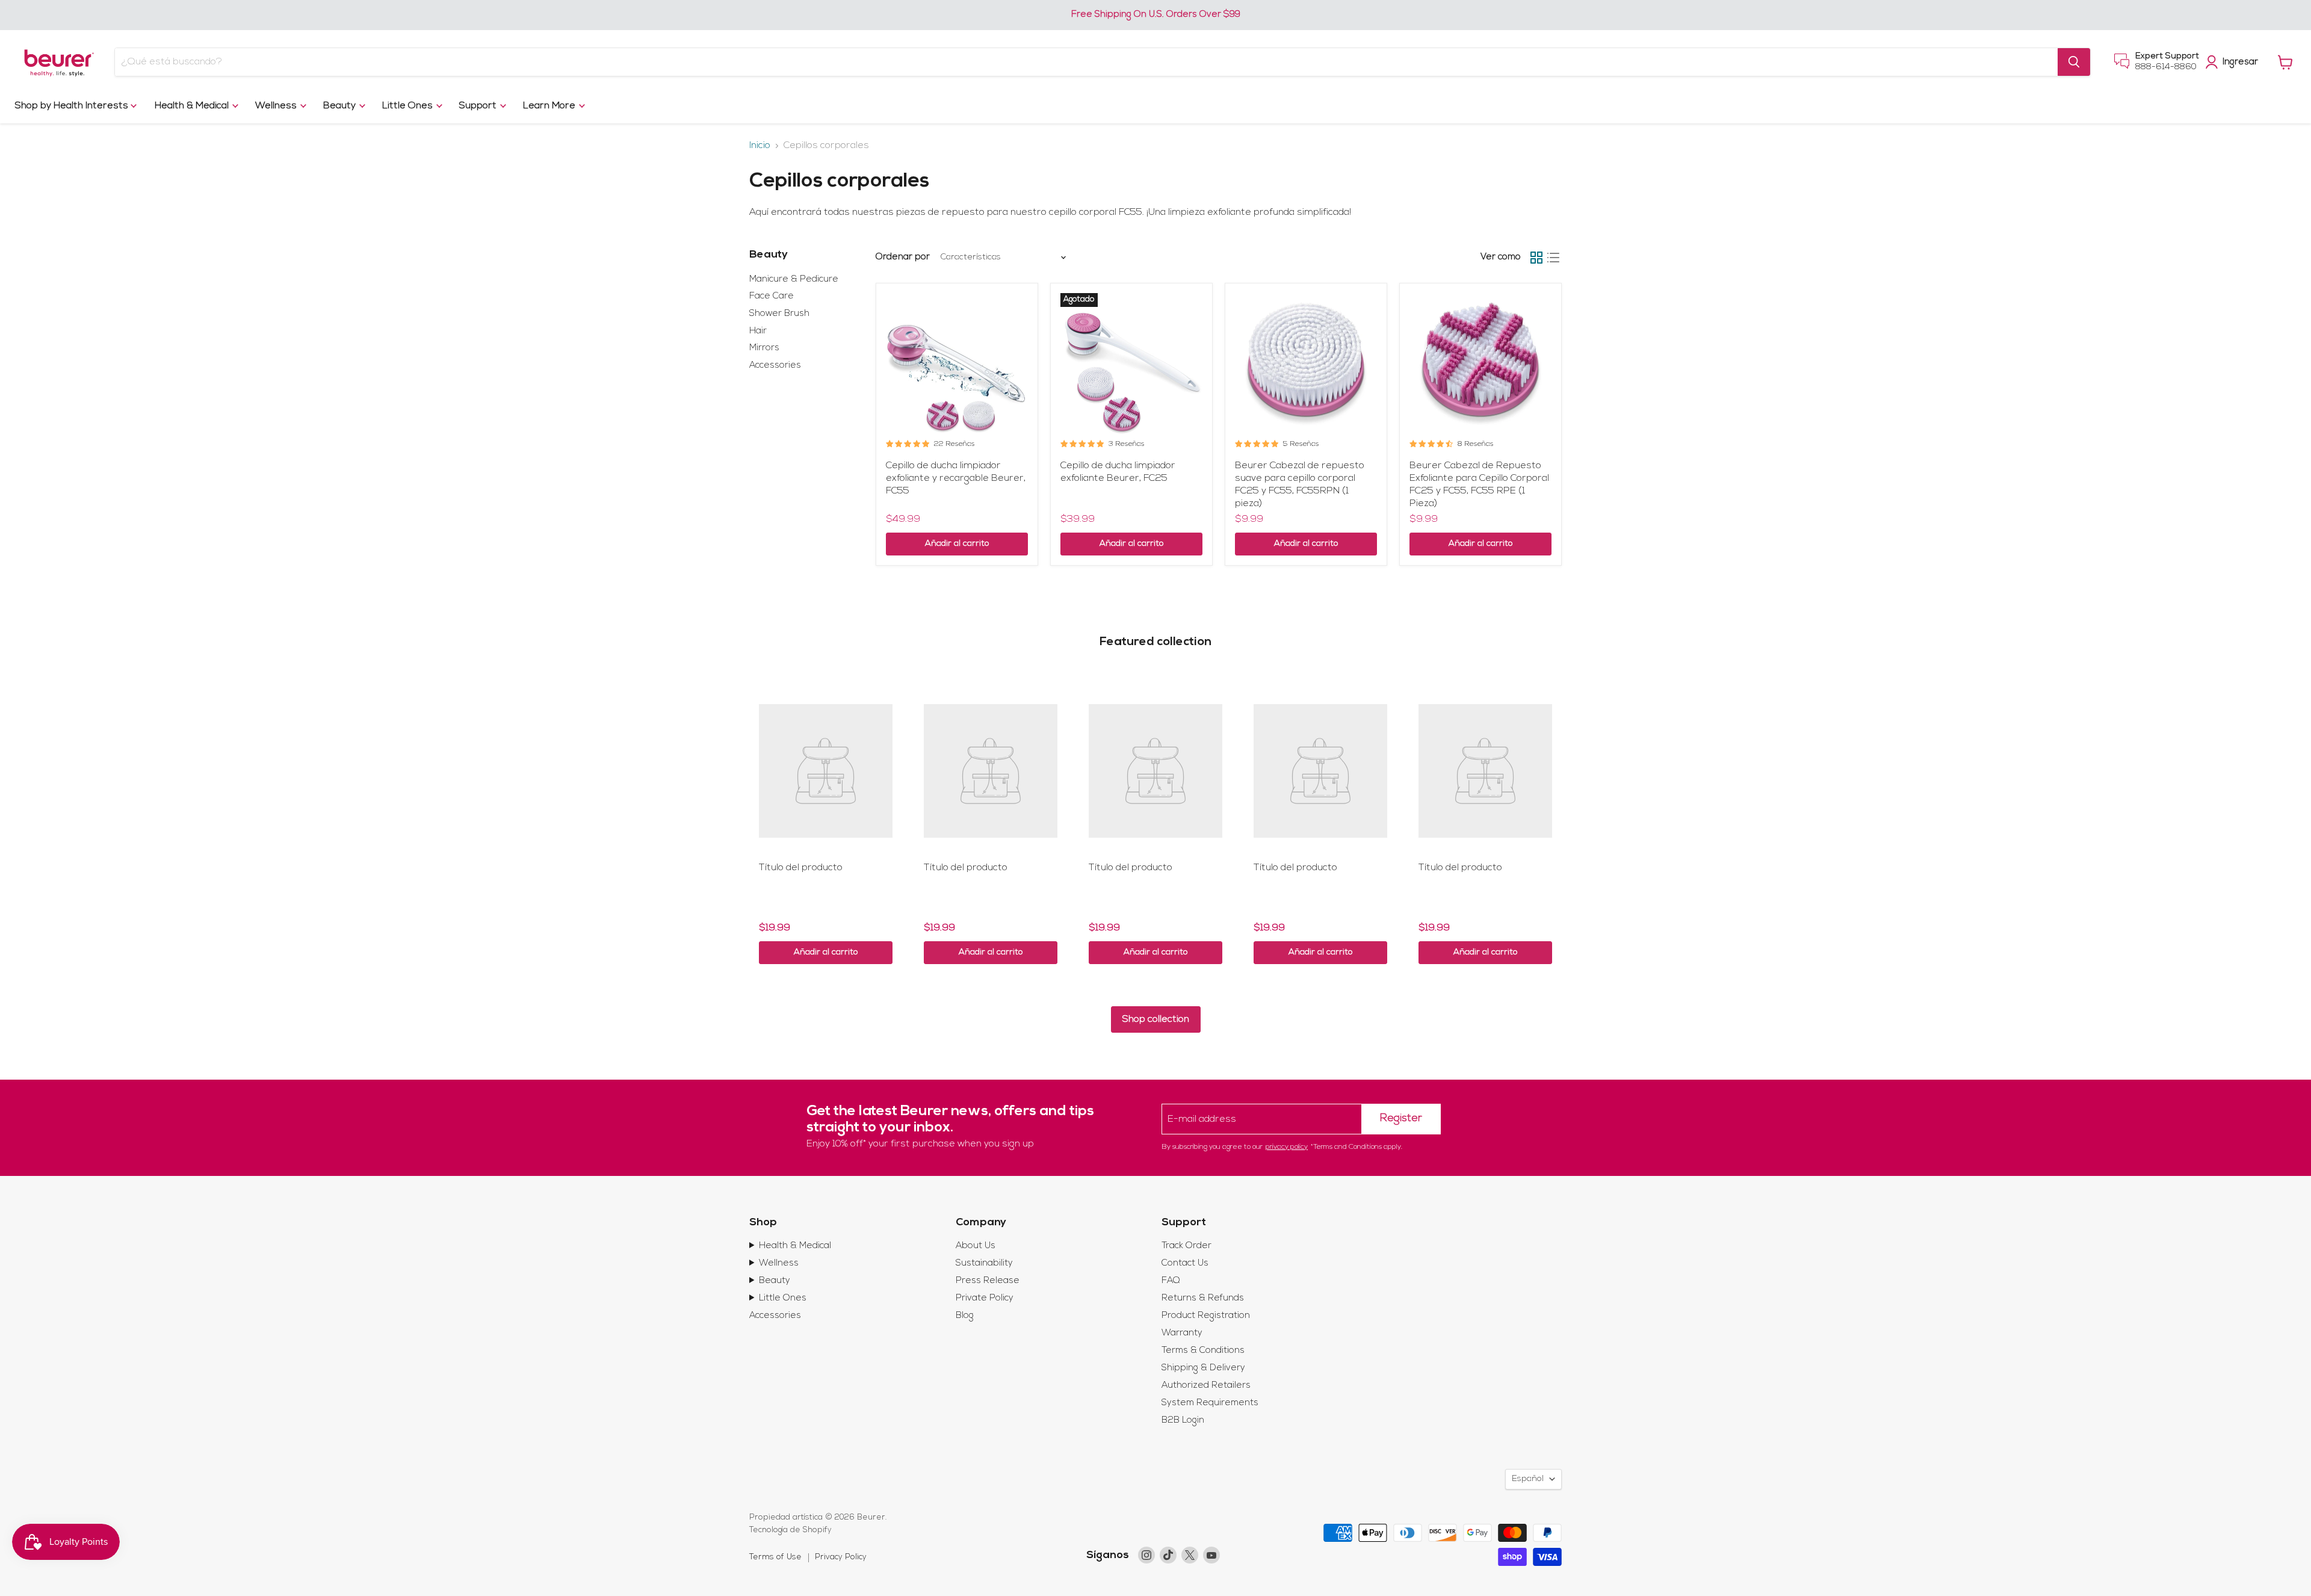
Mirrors (764, 348)
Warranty (1182, 1333)
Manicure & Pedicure (794, 280)
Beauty (341, 106)
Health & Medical (193, 106)
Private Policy (985, 1298)
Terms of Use (775, 1557)
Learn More (550, 106)
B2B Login (1183, 1421)
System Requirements (1210, 1403)
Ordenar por (903, 257)
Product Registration (1206, 1316)
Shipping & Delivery (1203, 1368)
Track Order (1186, 1246)
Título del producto (801, 868)
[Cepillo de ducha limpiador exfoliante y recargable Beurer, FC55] (957, 364)
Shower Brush (779, 314)
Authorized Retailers (1206, 1386)
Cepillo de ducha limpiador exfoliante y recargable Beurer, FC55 (956, 478)
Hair (758, 331)
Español (1528, 1479)
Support (479, 106)
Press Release (988, 1281)
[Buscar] (2074, 62)
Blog (965, 1316)
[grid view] (1536, 258)
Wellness (277, 106)
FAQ (1171, 1281)
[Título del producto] (826, 771)
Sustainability (984, 1263)
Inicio (760, 146)
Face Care (772, 296)
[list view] (1553, 258)
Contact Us (1185, 1263)
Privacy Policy (841, 1557)
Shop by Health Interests (73, 106)
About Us (976, 1246)
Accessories (775, 366)
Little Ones (409, 106)
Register (1401, 1119)
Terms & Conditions (1203, 1351)
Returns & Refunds (1203, 1298)
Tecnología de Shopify (790, 1530)
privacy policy (1287, 1147)
